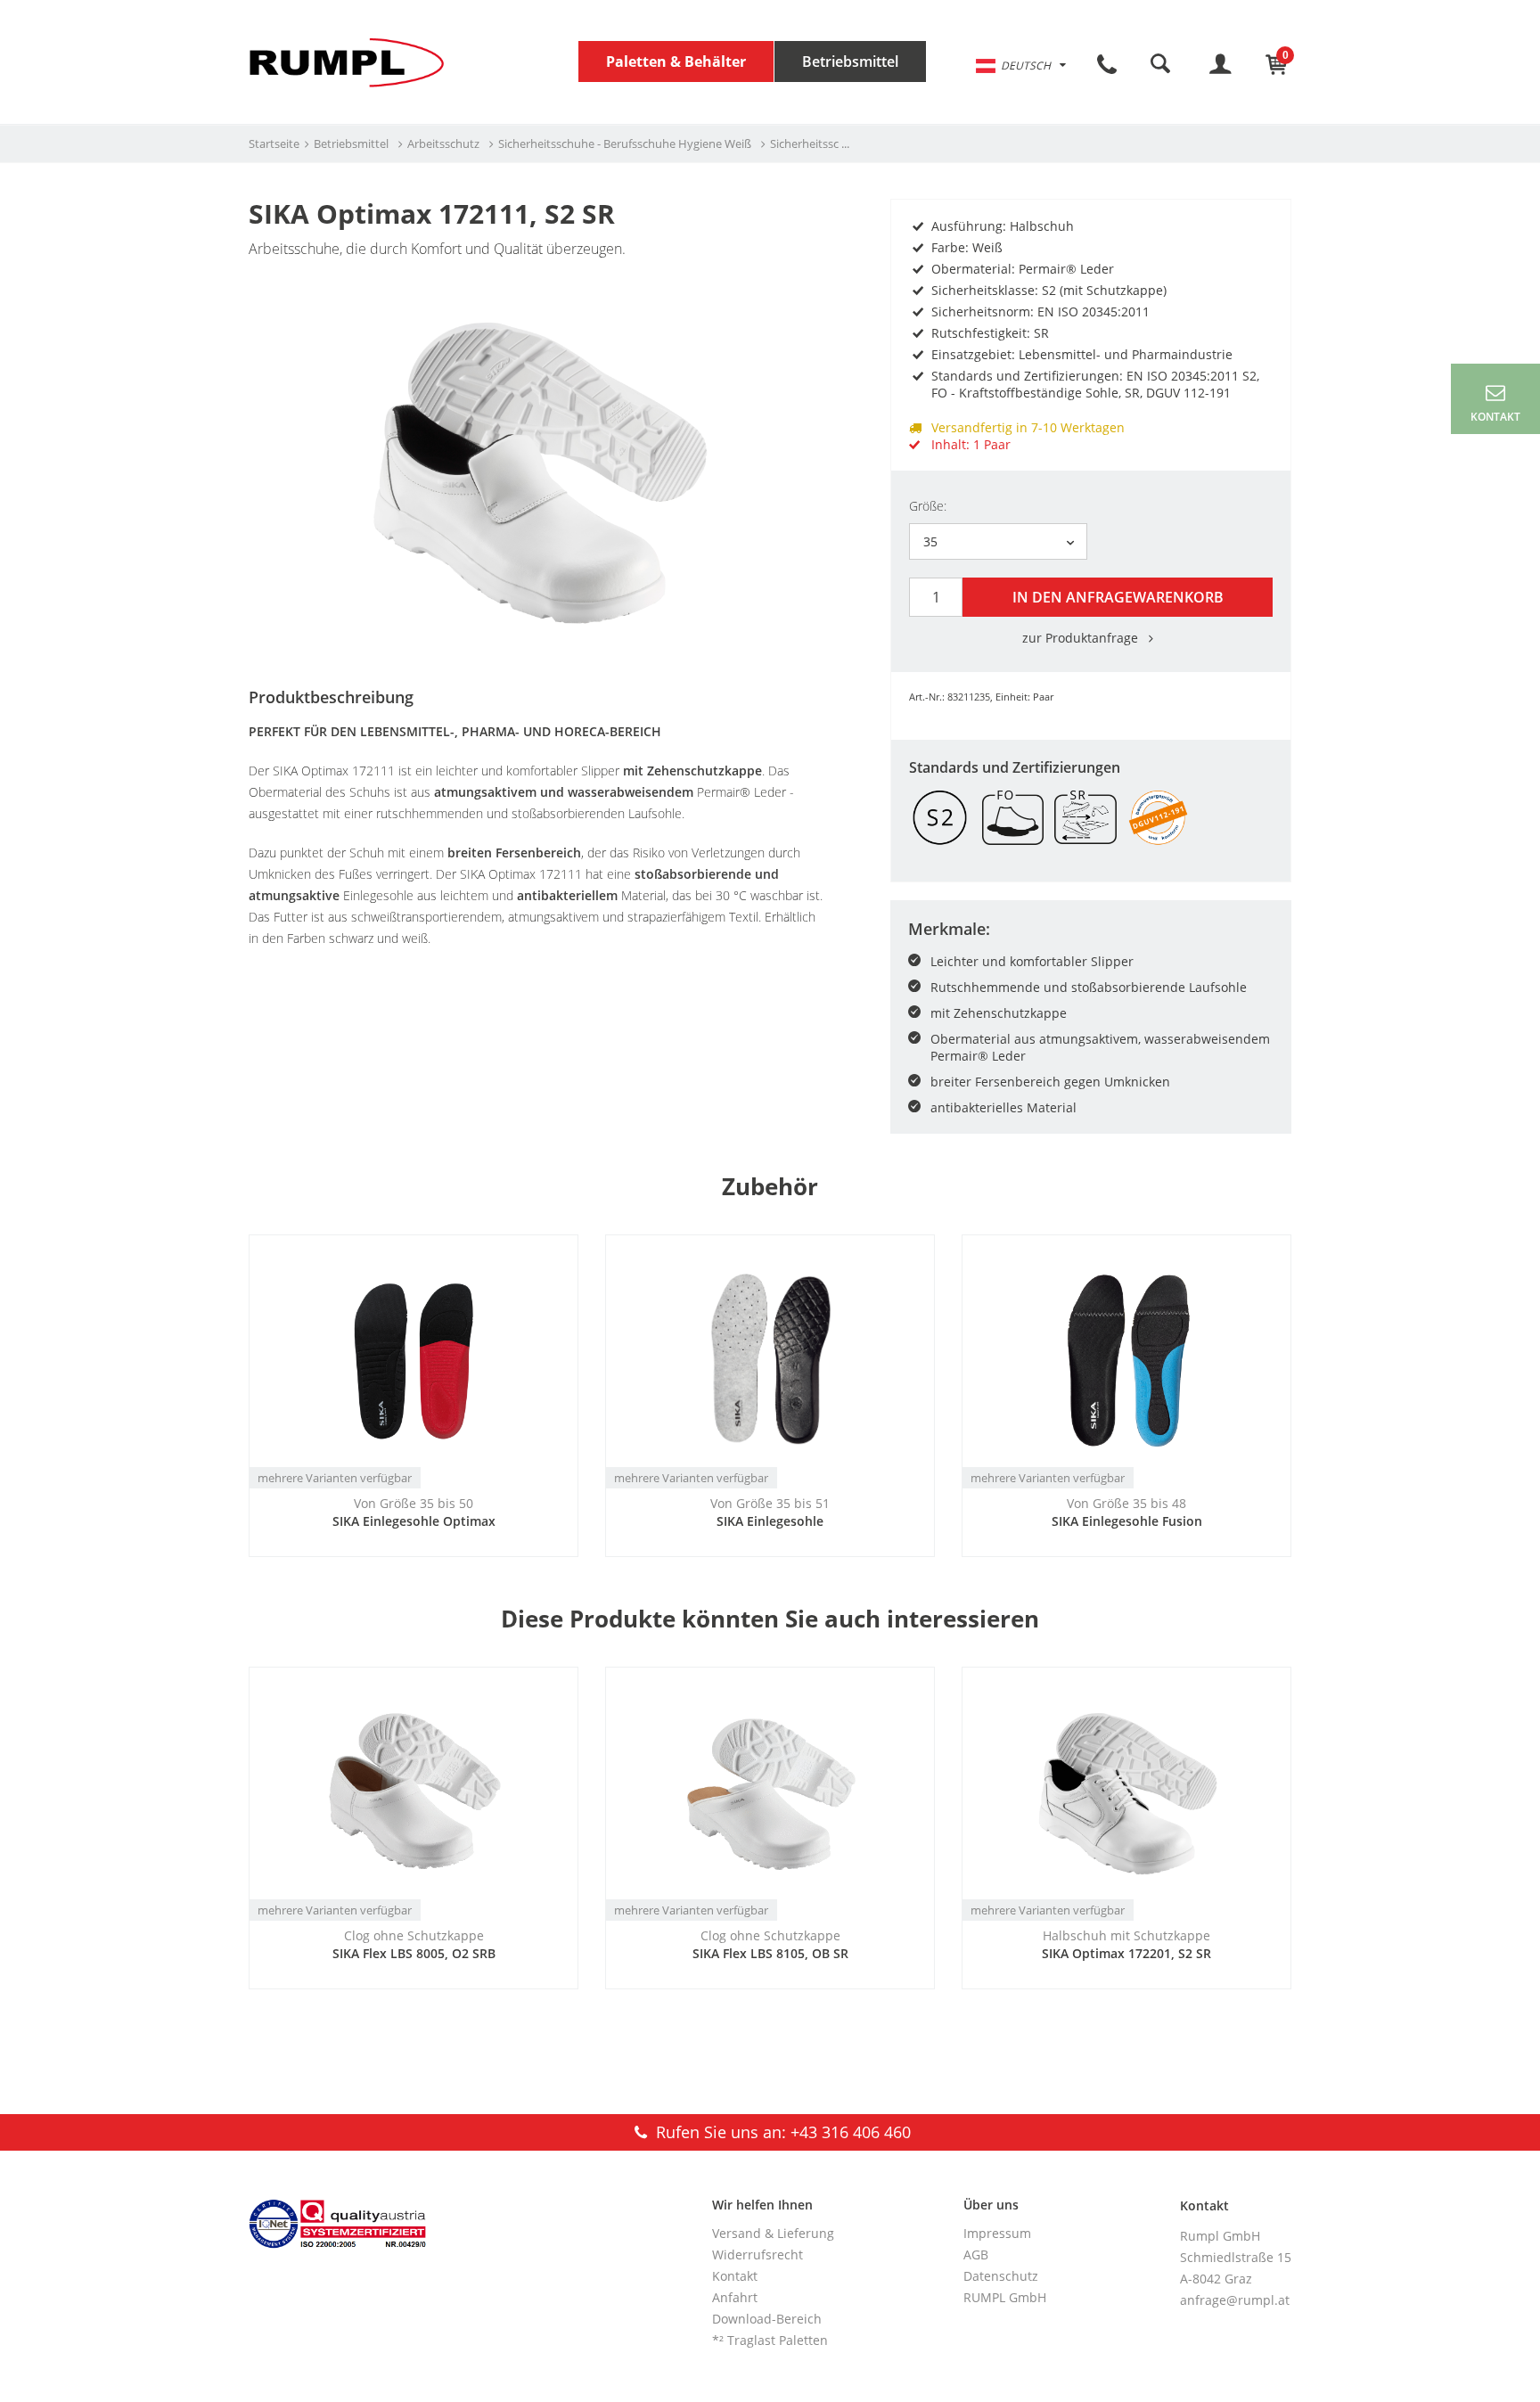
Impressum (997, 2233)
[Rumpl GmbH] (347, 62)
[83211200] (538, 470)
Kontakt (735, 2276)
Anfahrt (735, 2297)
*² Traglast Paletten (770, 2340)
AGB (976, 2254)
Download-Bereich (767, 2319)
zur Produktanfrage (1082, 638)
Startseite (274, 143)
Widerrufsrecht (758, 2254)
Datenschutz (1001, 2276)
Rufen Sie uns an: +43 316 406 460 (781, 2132)
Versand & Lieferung (773, 2233)
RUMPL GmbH (1005, 2297)
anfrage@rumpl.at (1235, 2300)
